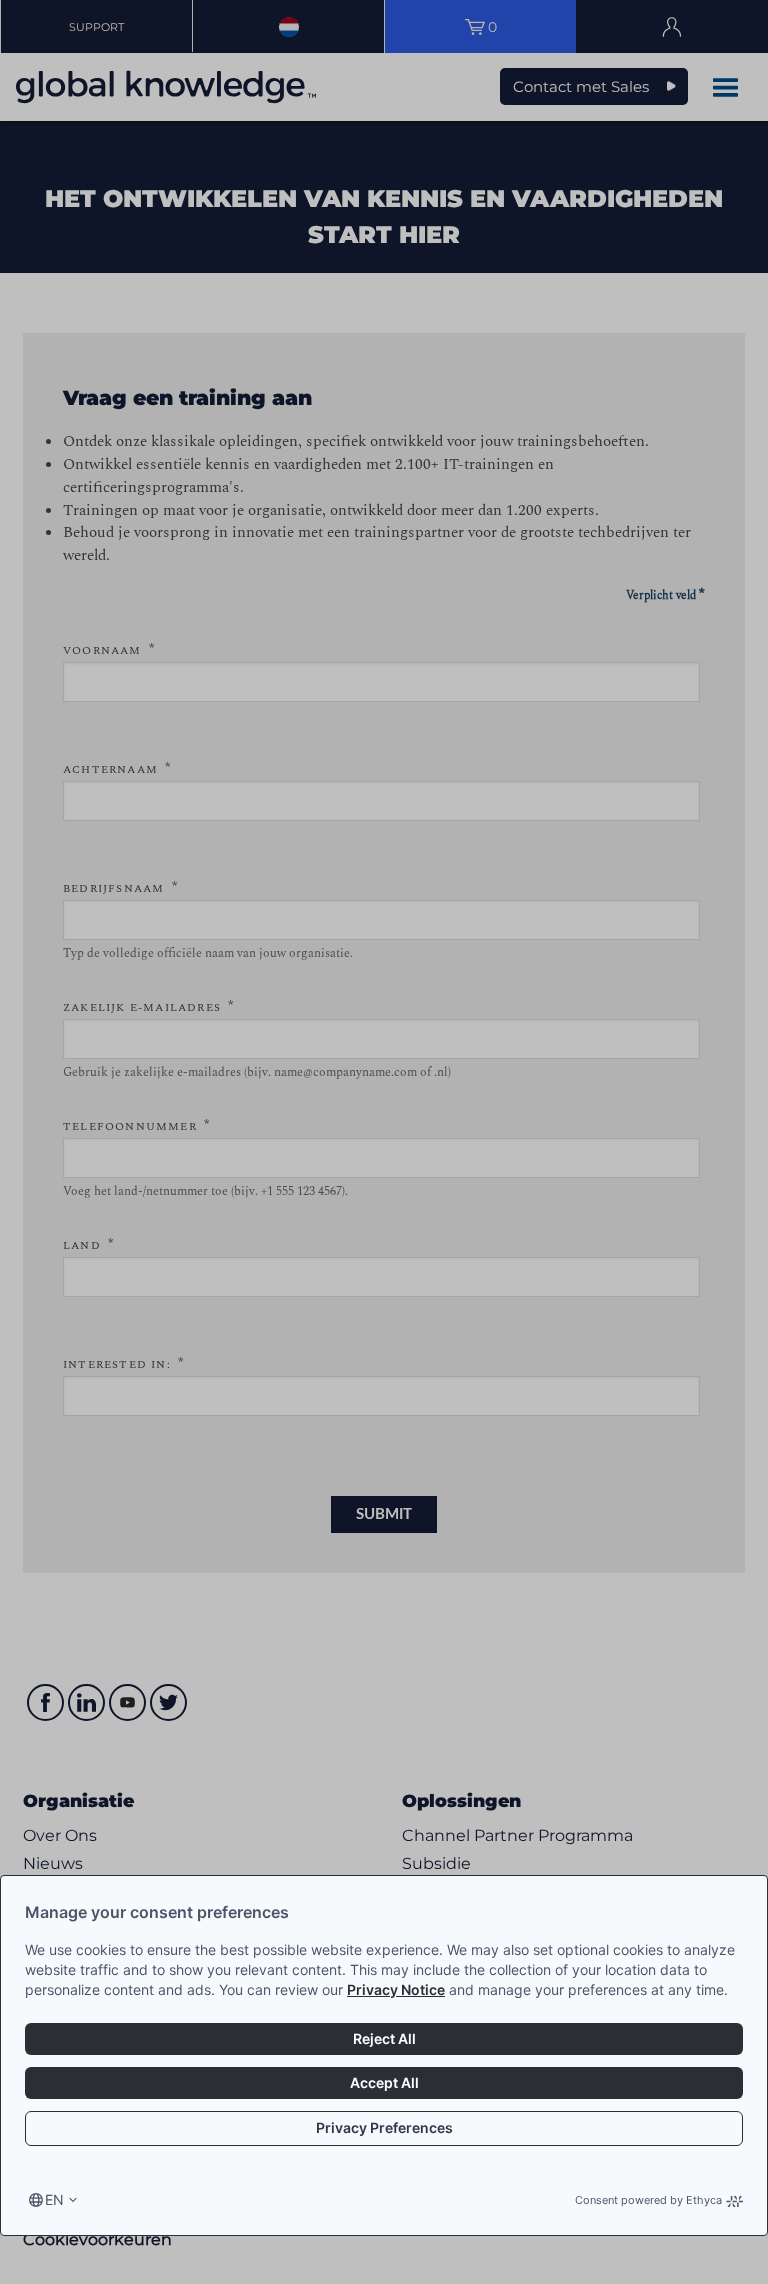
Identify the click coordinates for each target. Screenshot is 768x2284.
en (54, 2199)
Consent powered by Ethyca (648, 2200)
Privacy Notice (396, 1989)
